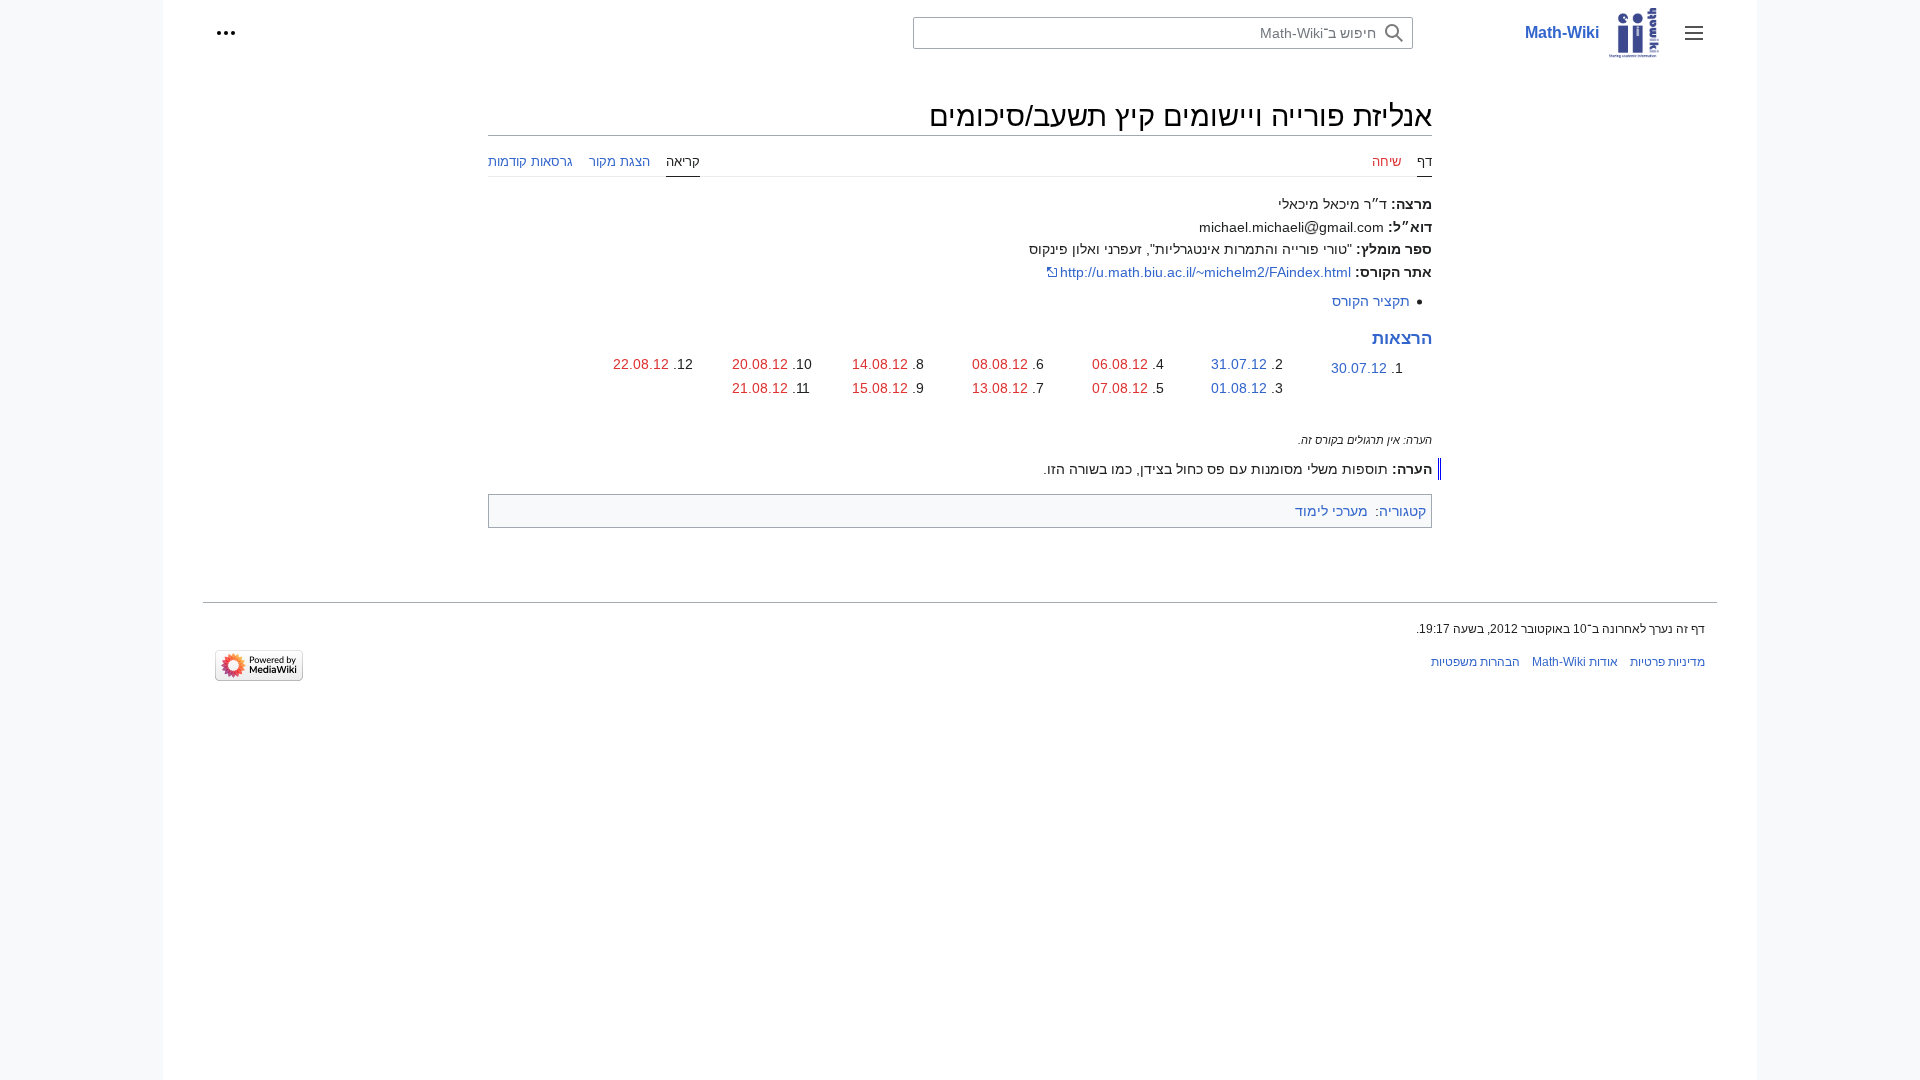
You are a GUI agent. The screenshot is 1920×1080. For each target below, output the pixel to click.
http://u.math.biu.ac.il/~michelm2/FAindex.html (1205, 272)
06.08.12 (1120, 364)
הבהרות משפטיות (1475, 662)
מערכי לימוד (1331, 511)
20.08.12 (760, 364)
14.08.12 (880, 364)
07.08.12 (1120, 388)
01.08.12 (1239, 388)
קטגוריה (1402, 511)
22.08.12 (641, 364)
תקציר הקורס (1371, 301)
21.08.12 (760, 388)
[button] (1694, 33)
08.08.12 (1000, 364)
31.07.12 (1239, 364)
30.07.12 (1359, 368)
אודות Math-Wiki (1575, 662)
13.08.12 (1000, 388)
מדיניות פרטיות (1667, 662)
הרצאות (1402, 338)
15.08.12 (880, 388)
